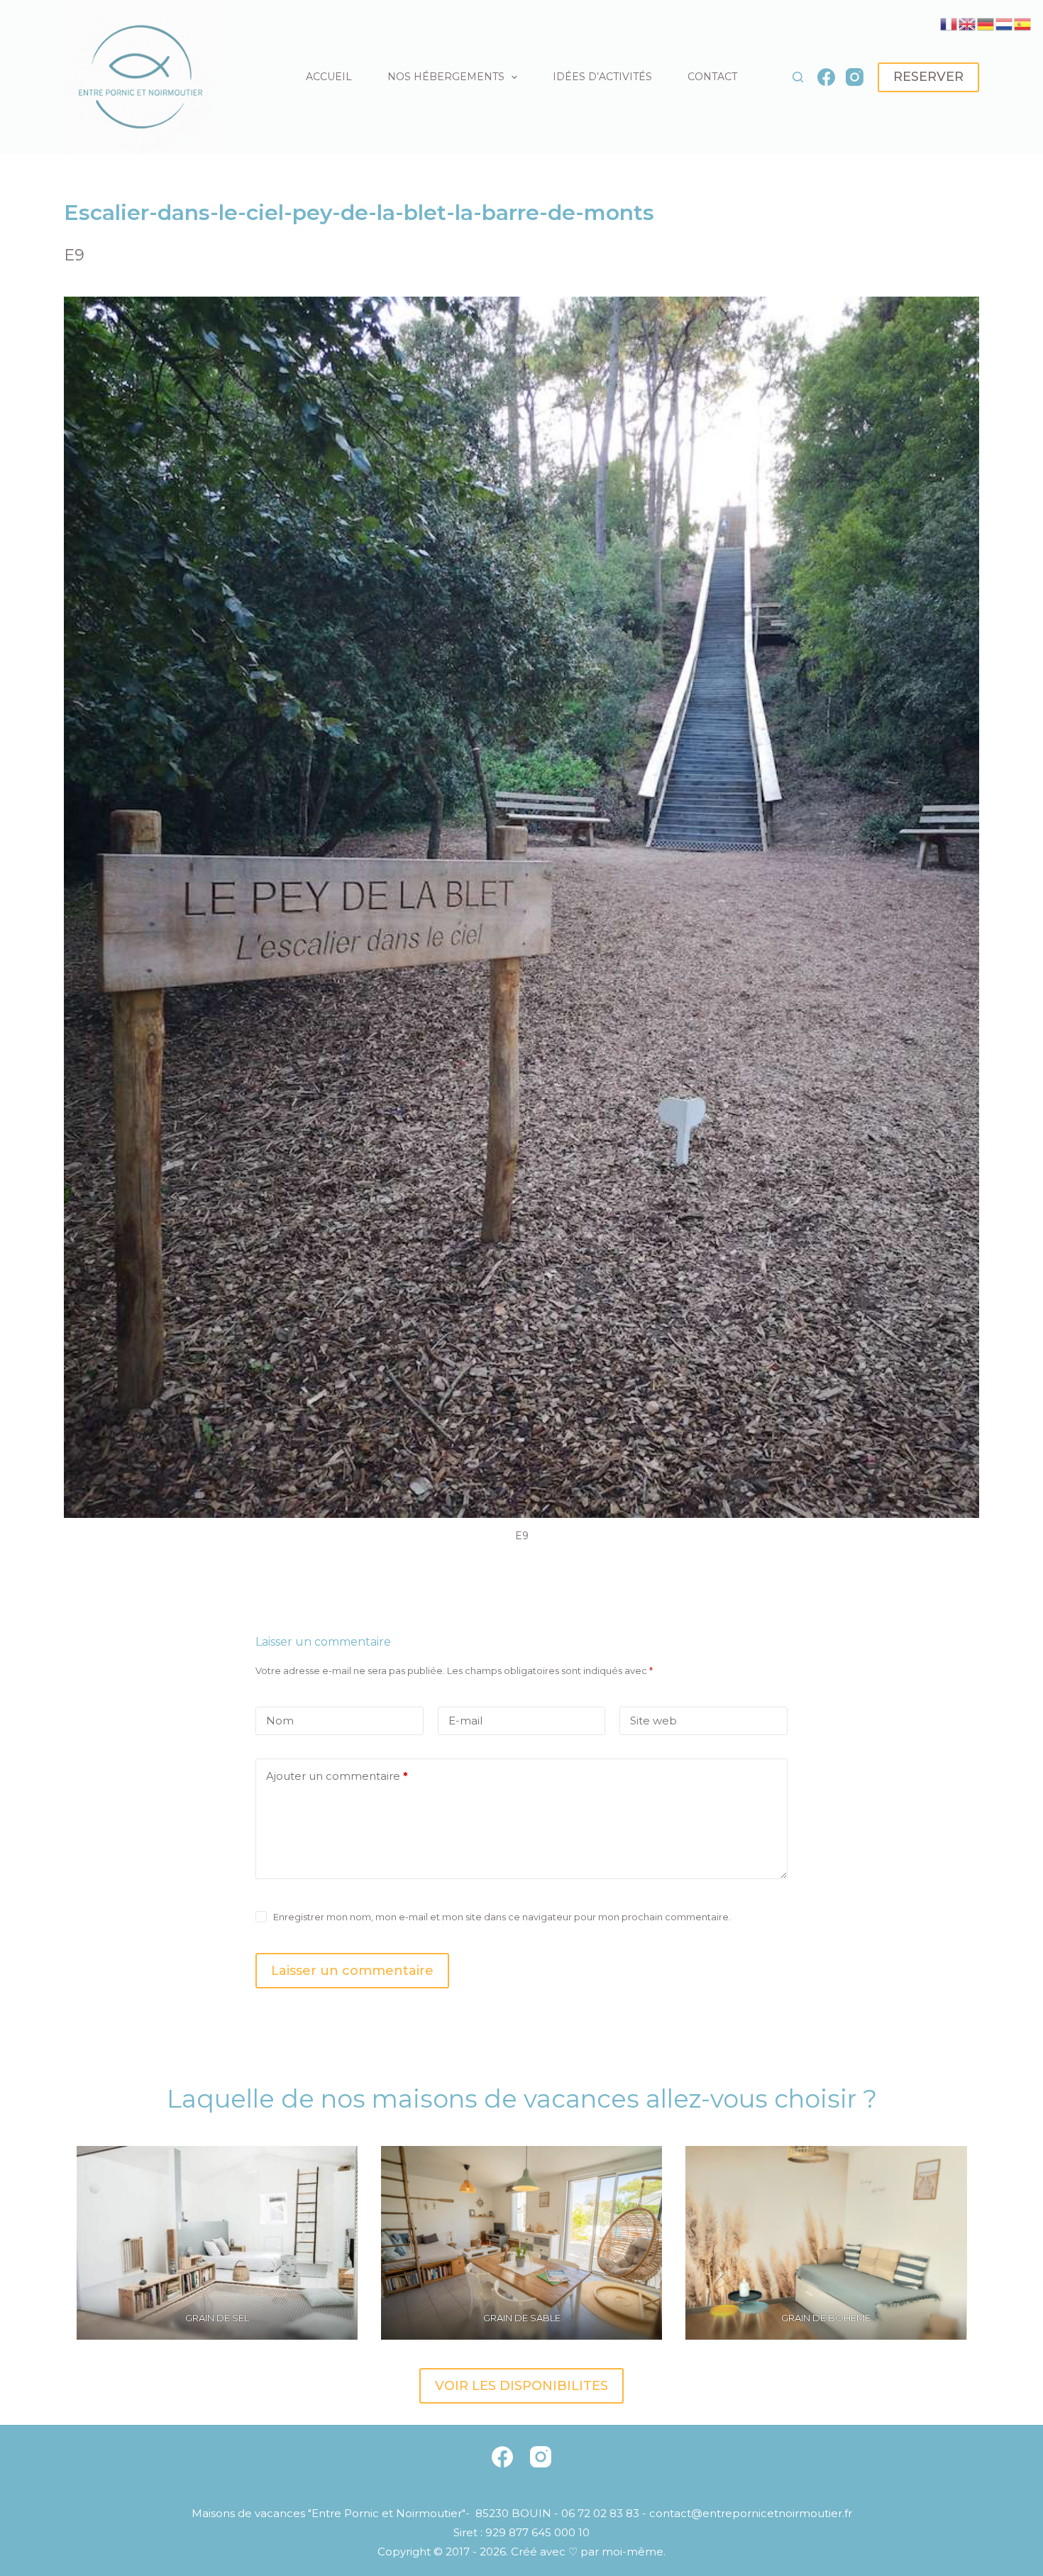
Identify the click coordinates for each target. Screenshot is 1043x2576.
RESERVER (928, 77)
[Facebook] (826, 77)
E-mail (465, 1721)
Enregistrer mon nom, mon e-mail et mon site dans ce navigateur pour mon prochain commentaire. (502, 1917)
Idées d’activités (602, 77)
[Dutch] (1005, 23)
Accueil (329, 77)
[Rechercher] (798, 77)
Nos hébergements (446, 77)
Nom (280, 1721)
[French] (949, 23)
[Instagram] (855, 77)
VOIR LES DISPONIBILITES (521, 2386)
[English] (968, 23)
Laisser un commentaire (352, 1971)
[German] (986, 23)
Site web (653, 1721)
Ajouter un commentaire (337, 1776)
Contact (712, 77)
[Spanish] (1023, 23)
